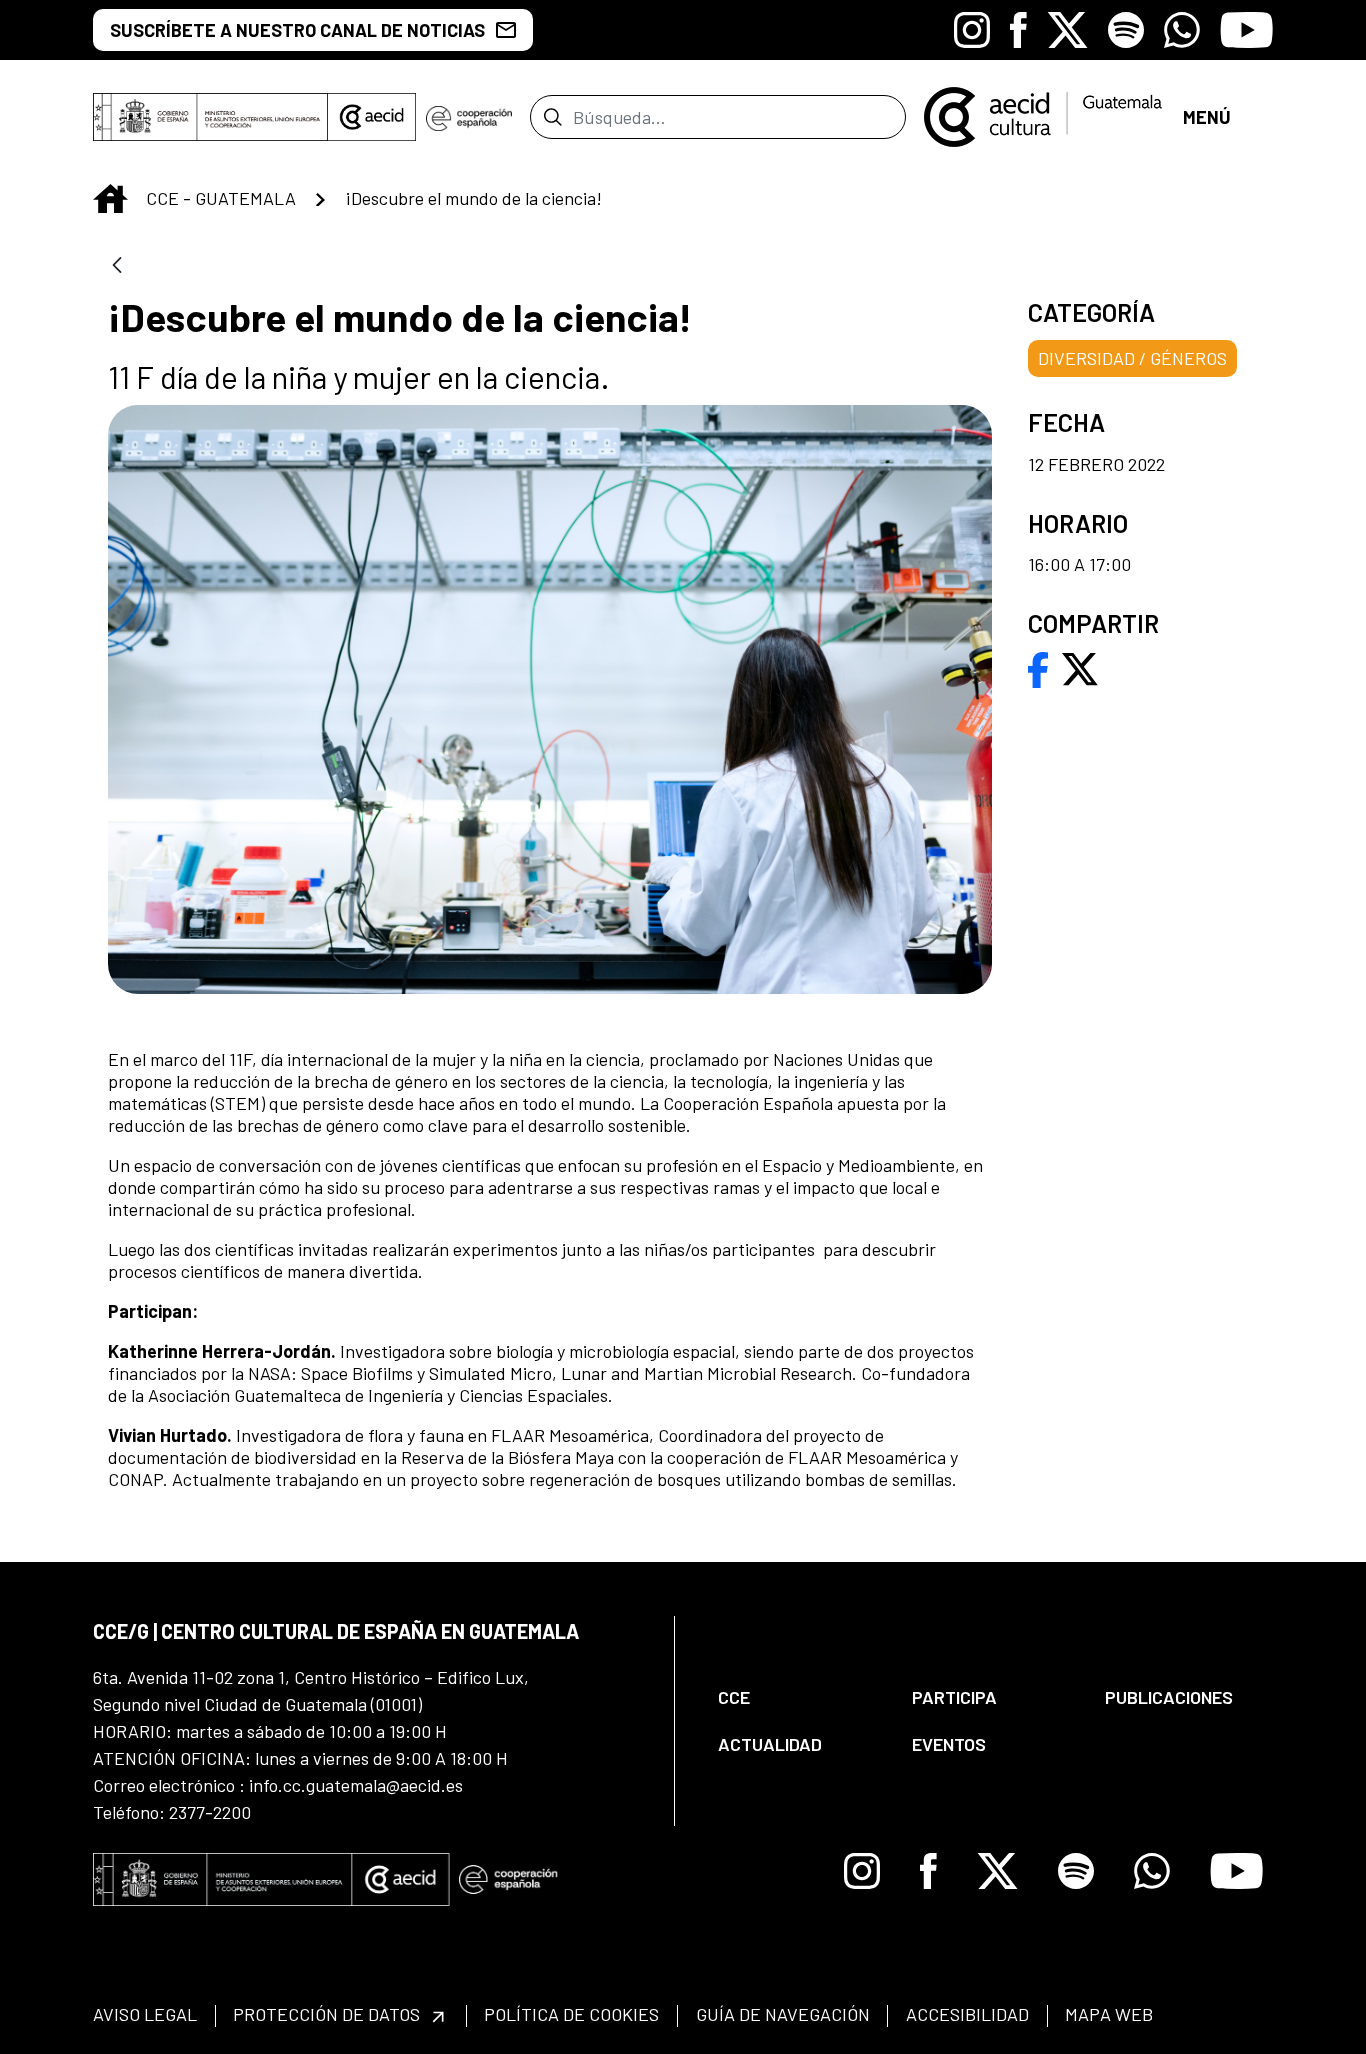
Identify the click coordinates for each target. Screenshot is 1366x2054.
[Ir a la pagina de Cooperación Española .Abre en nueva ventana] (469, 117)
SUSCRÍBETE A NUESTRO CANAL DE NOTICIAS (297, 30)
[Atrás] (117, 266)
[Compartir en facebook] (1038, 667)
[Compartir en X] (1080, 667)
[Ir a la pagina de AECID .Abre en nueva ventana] (372, 117)
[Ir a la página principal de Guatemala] (1044, 115)
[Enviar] (552, 117)
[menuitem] (798, 1697)
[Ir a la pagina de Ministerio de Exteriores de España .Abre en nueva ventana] (210, 117)
